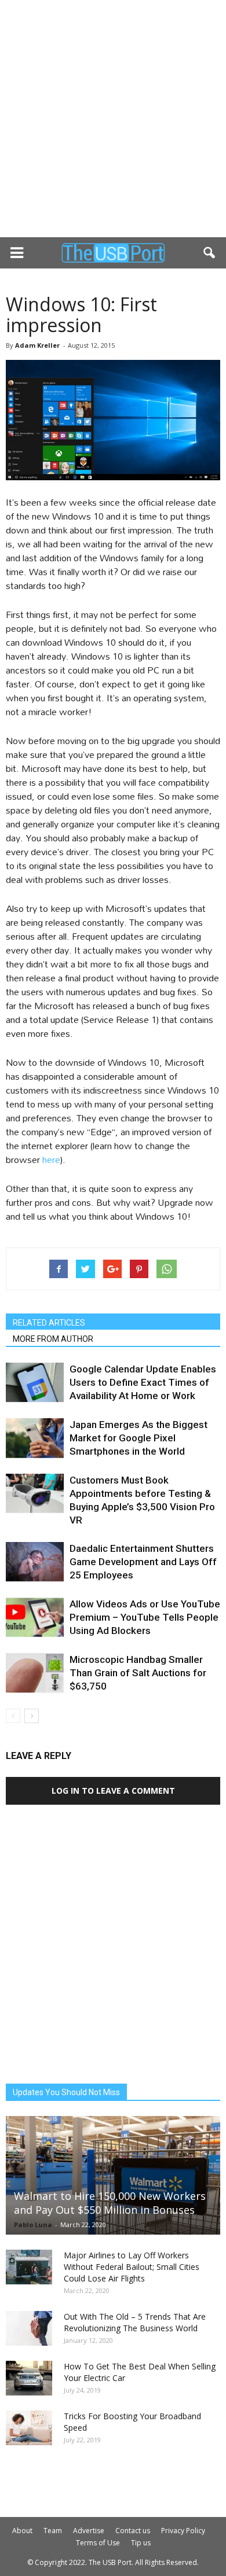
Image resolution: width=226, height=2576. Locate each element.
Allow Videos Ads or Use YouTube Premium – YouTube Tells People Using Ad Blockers (145, 1617)
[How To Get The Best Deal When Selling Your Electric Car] (29, 2378)
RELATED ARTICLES (49, 1323)
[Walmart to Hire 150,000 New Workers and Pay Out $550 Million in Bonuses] (113, 2175)
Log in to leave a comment (113, 1791)
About (22, 2531)
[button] (210, 253)
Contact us (133, 2531)
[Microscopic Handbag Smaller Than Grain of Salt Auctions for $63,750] (35, 1673)
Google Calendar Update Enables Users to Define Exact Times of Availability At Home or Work (143, 1382)
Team (53, 2531)
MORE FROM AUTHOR (53, 1339)
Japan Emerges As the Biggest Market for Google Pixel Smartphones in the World (138, 1438)
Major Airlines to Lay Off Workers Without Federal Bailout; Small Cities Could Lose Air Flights (132, 2267)
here (51, 1159)
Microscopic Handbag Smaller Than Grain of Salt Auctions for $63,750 (138, 1673)
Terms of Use (98, 2543)
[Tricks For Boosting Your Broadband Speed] (29, 2428)
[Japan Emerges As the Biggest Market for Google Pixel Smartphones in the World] (35, 1438)
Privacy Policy (183, 2531)
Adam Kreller (37, 345)
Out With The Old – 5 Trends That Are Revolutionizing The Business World (135, 2322)
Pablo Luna (33, 2224)
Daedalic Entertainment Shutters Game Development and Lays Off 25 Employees (143, 1562)
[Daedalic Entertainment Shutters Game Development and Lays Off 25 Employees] (35, 1562)
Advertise (89, 2531)
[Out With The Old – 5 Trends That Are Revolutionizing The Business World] (29, 2328)
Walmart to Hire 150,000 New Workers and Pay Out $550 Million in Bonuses (110, 2203)
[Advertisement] (113, 119)
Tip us (141, 2543)
